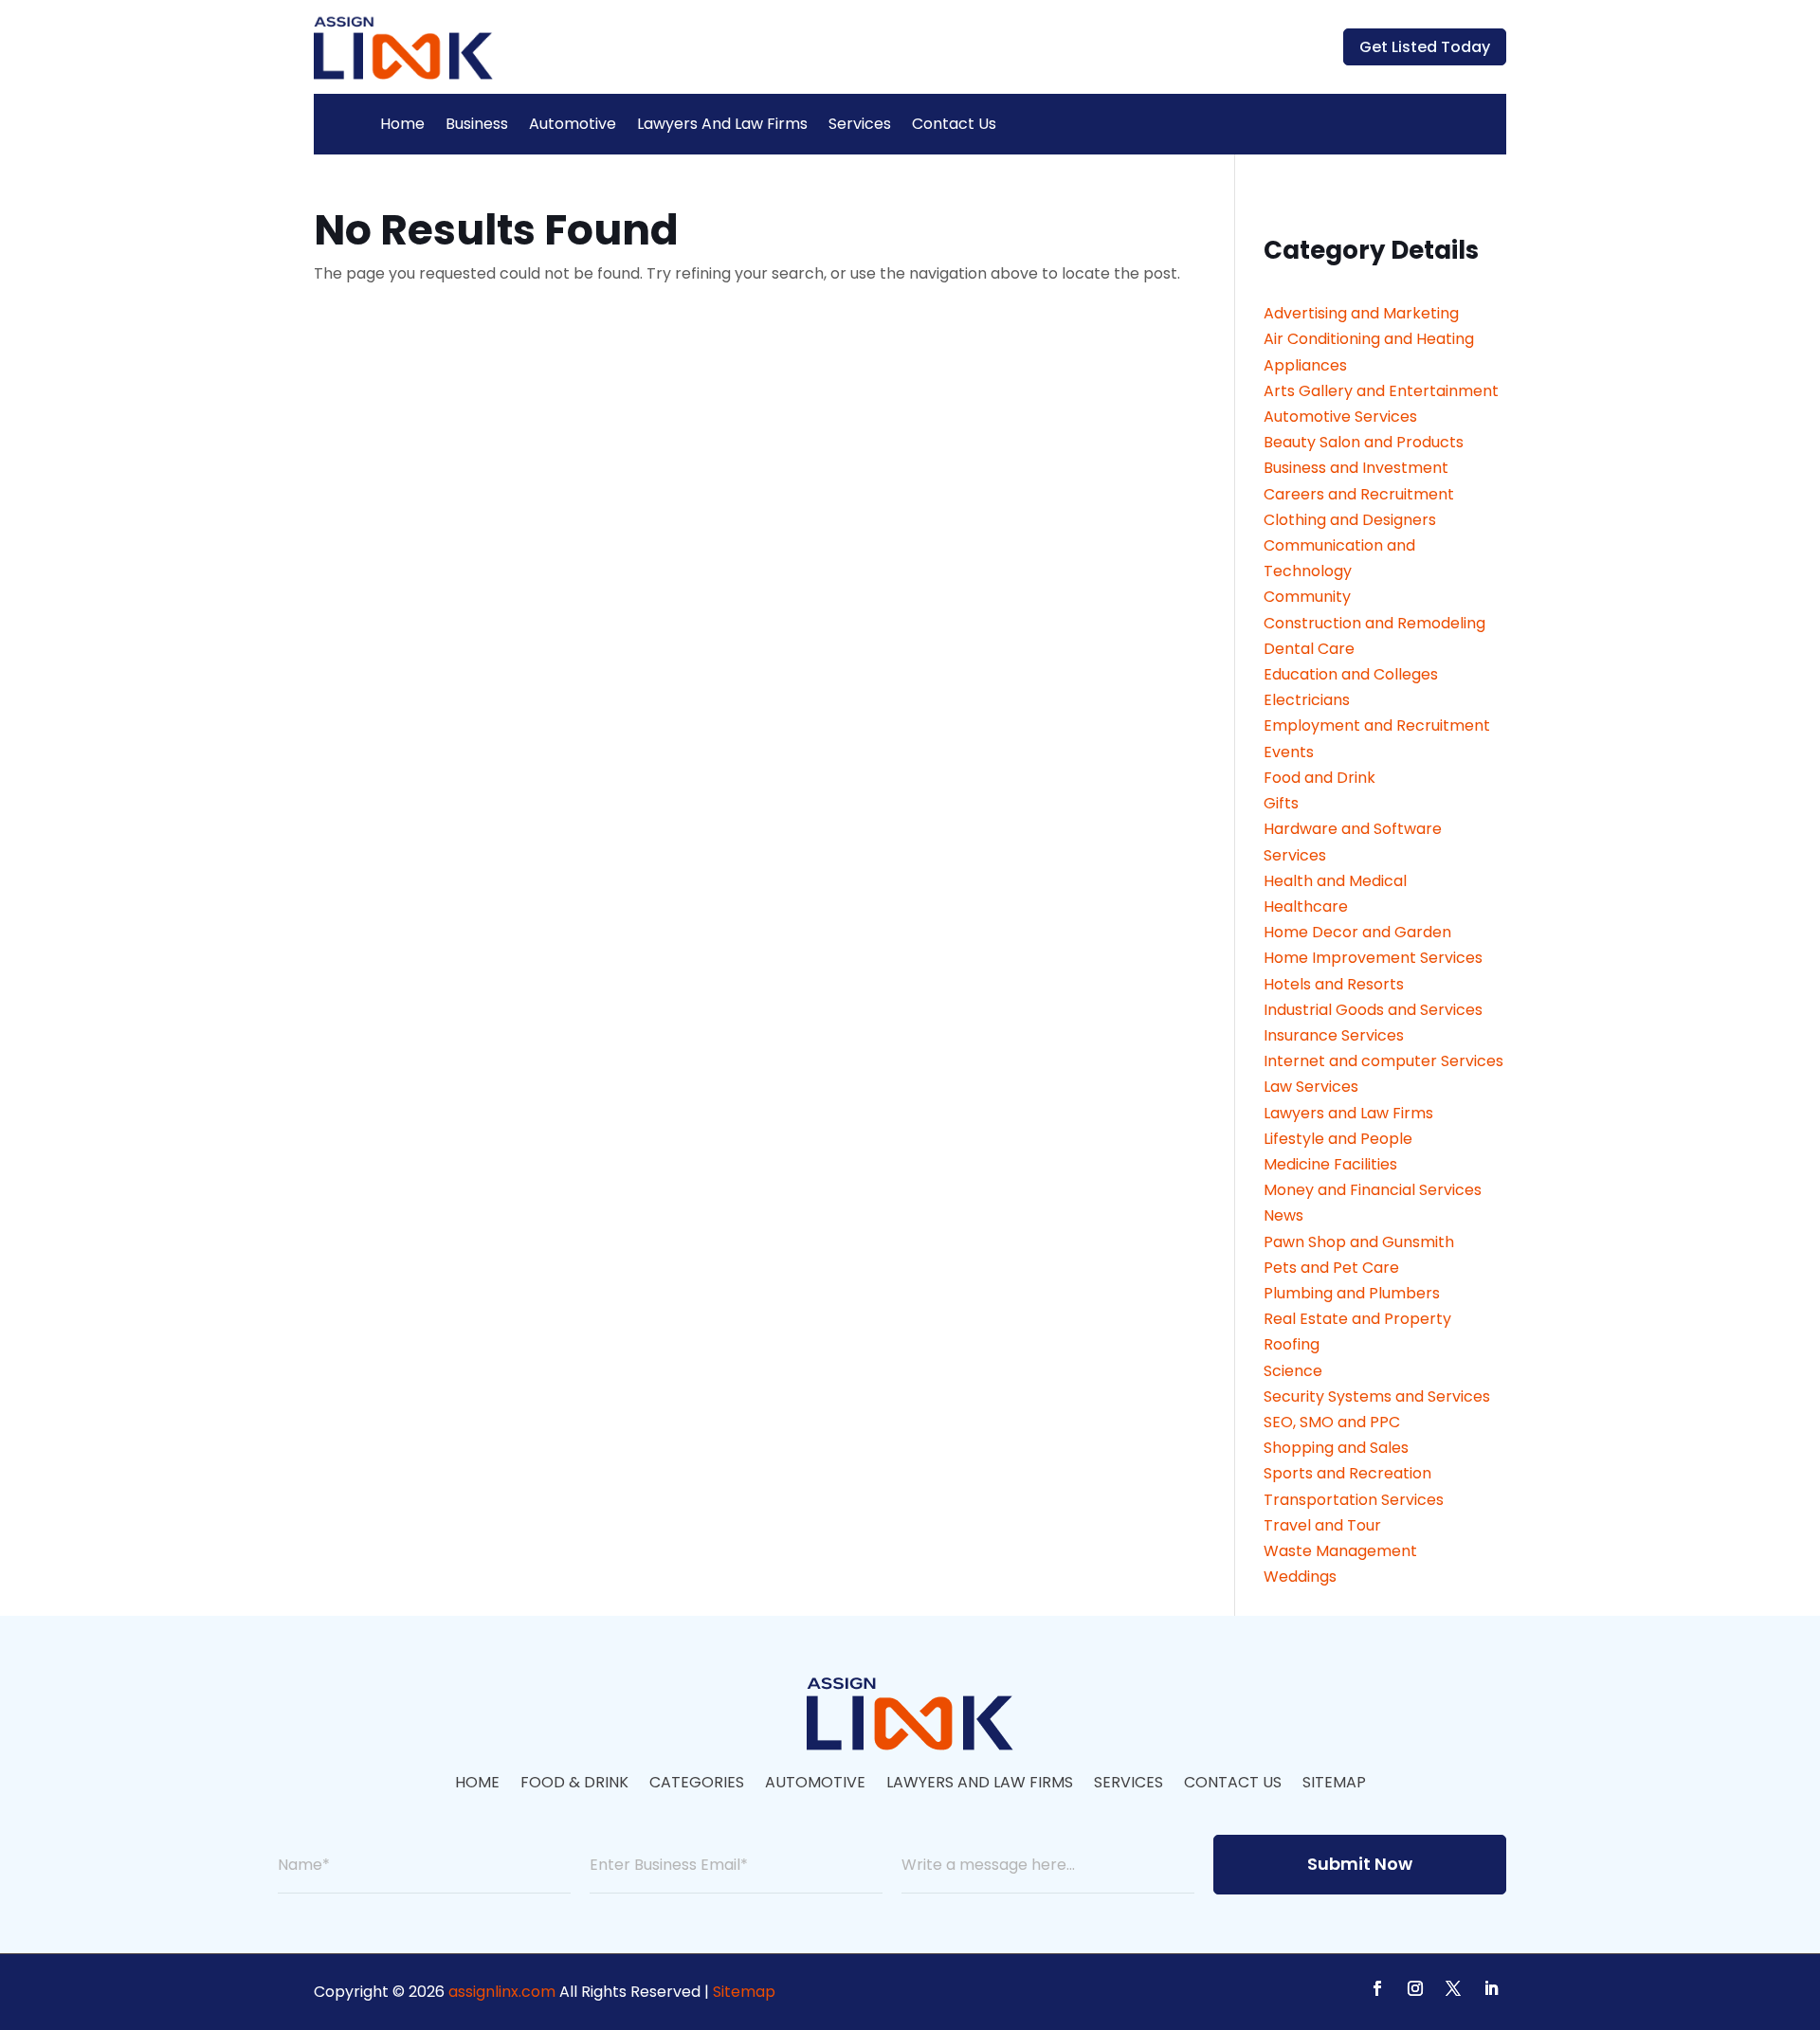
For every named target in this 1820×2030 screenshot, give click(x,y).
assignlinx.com (502, 1992)
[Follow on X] (1453, 1988)
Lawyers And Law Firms (722, 124)
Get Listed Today (1425, 47)
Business (477, 124)
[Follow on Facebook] (1377, 1988)
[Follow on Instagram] (1415, 1988)
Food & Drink (574, 1785)
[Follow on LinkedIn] (1491, 1988)
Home (402, 124)
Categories (697, 1785)
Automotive (573, 124)
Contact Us (954, 124)
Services (860, 124)
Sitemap (1334, 1785)
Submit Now (1360, 1864)
